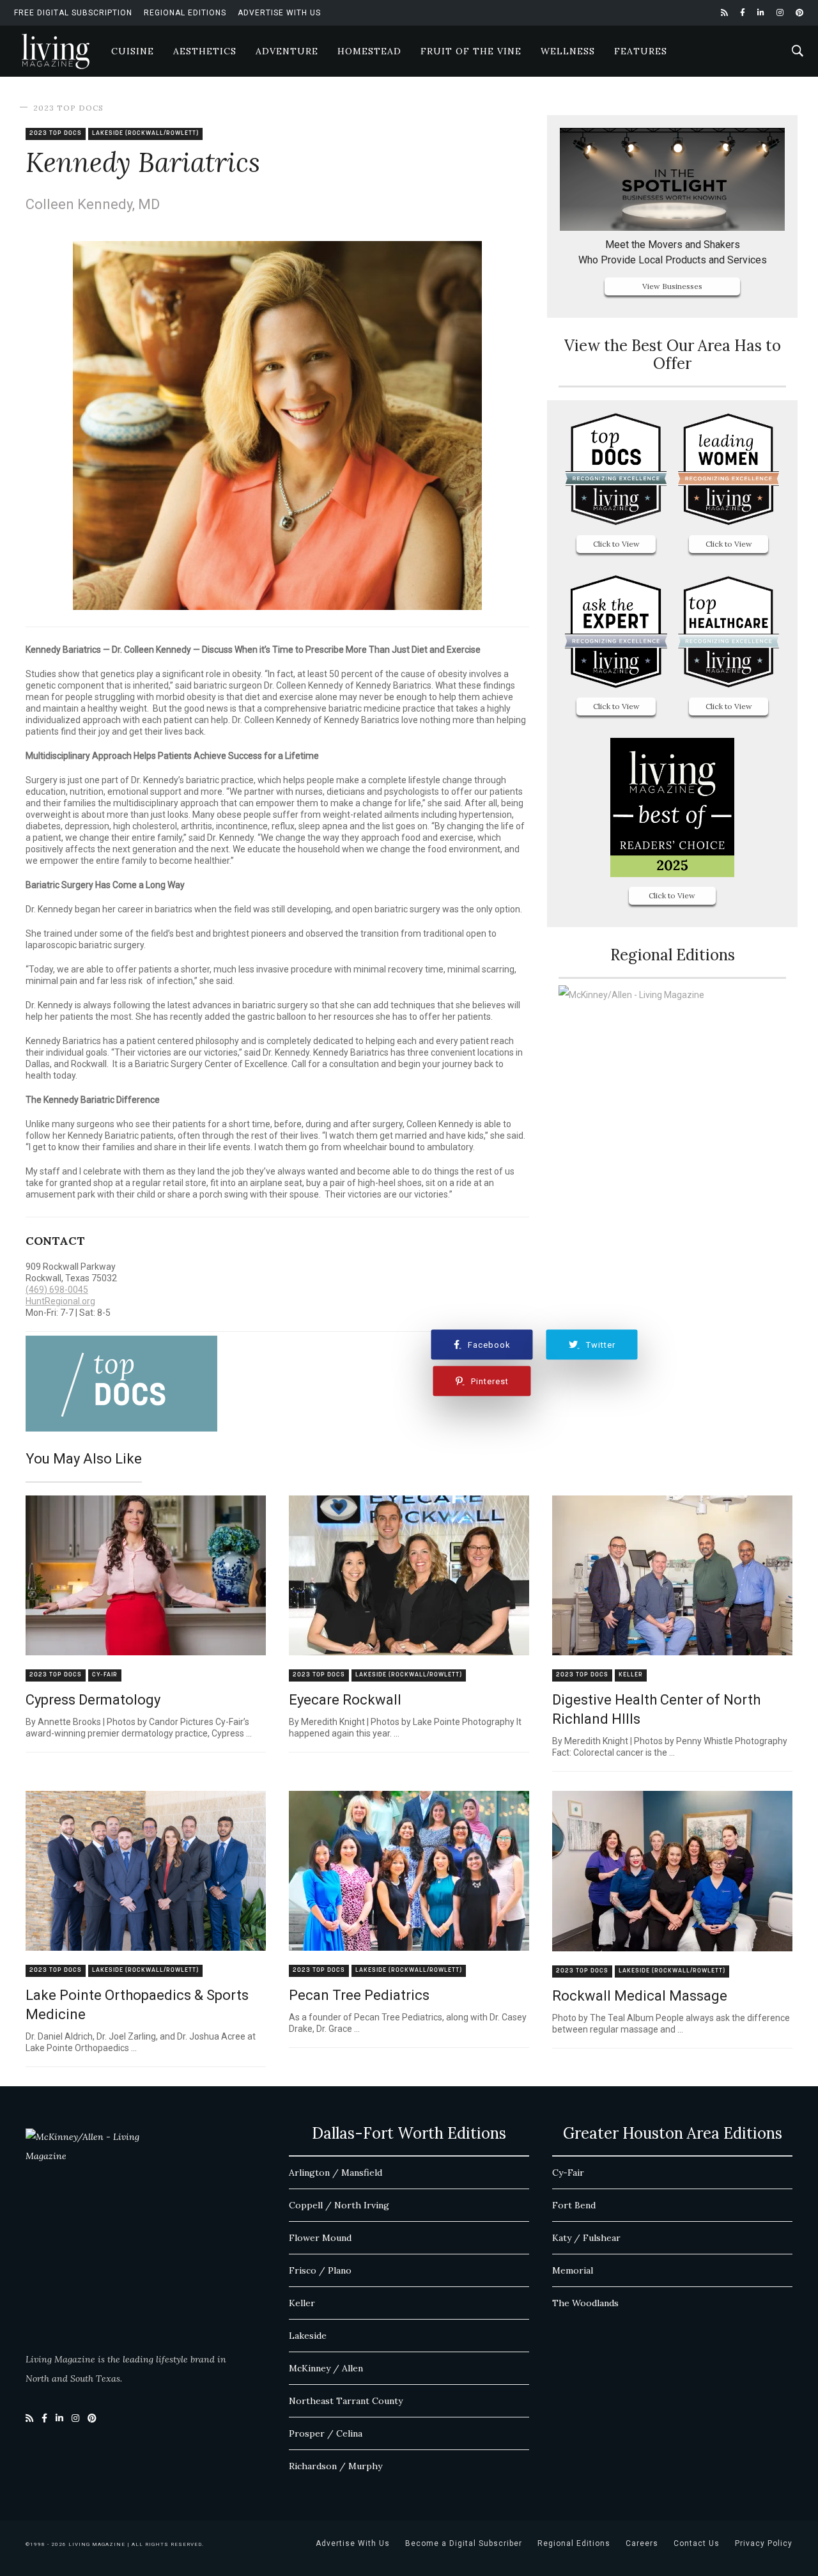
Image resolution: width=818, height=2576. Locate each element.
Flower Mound (320, 2238)
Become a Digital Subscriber (464, 2543)
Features (641, 51)
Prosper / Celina (326, 2433)
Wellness (568, 51)
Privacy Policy (764, 2543)
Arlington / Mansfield (336, 2173)
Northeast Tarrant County (346, 2401)
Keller (631, 1675)
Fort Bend (574, 2205)
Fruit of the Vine (471, 51)
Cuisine (133, 51)
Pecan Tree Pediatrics (359, 1995)
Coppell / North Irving (339, 2205)
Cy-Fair (105, 1675)
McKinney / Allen (326, 2368)
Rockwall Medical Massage (640, 1996)
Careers (642, 2543)
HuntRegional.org (60, 1301)
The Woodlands (585, 2303)
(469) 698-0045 (57, 1290)
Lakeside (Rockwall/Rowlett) (145, 133)
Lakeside (308, 2336)
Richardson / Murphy (336, 2466)
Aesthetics (205, 51)
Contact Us (697, 2543)
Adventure (287, 51)
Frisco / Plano (320, 2270)
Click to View (616, 544)
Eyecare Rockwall (345, 1700)
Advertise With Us (279, 13)
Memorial (573, 2270)
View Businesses (672, 286)
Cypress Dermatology (93, 1700)
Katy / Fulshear (586, 2238)
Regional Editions (185, 13)
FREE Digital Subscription (73, 13)
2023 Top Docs (68, 108)
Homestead (369, 51)
